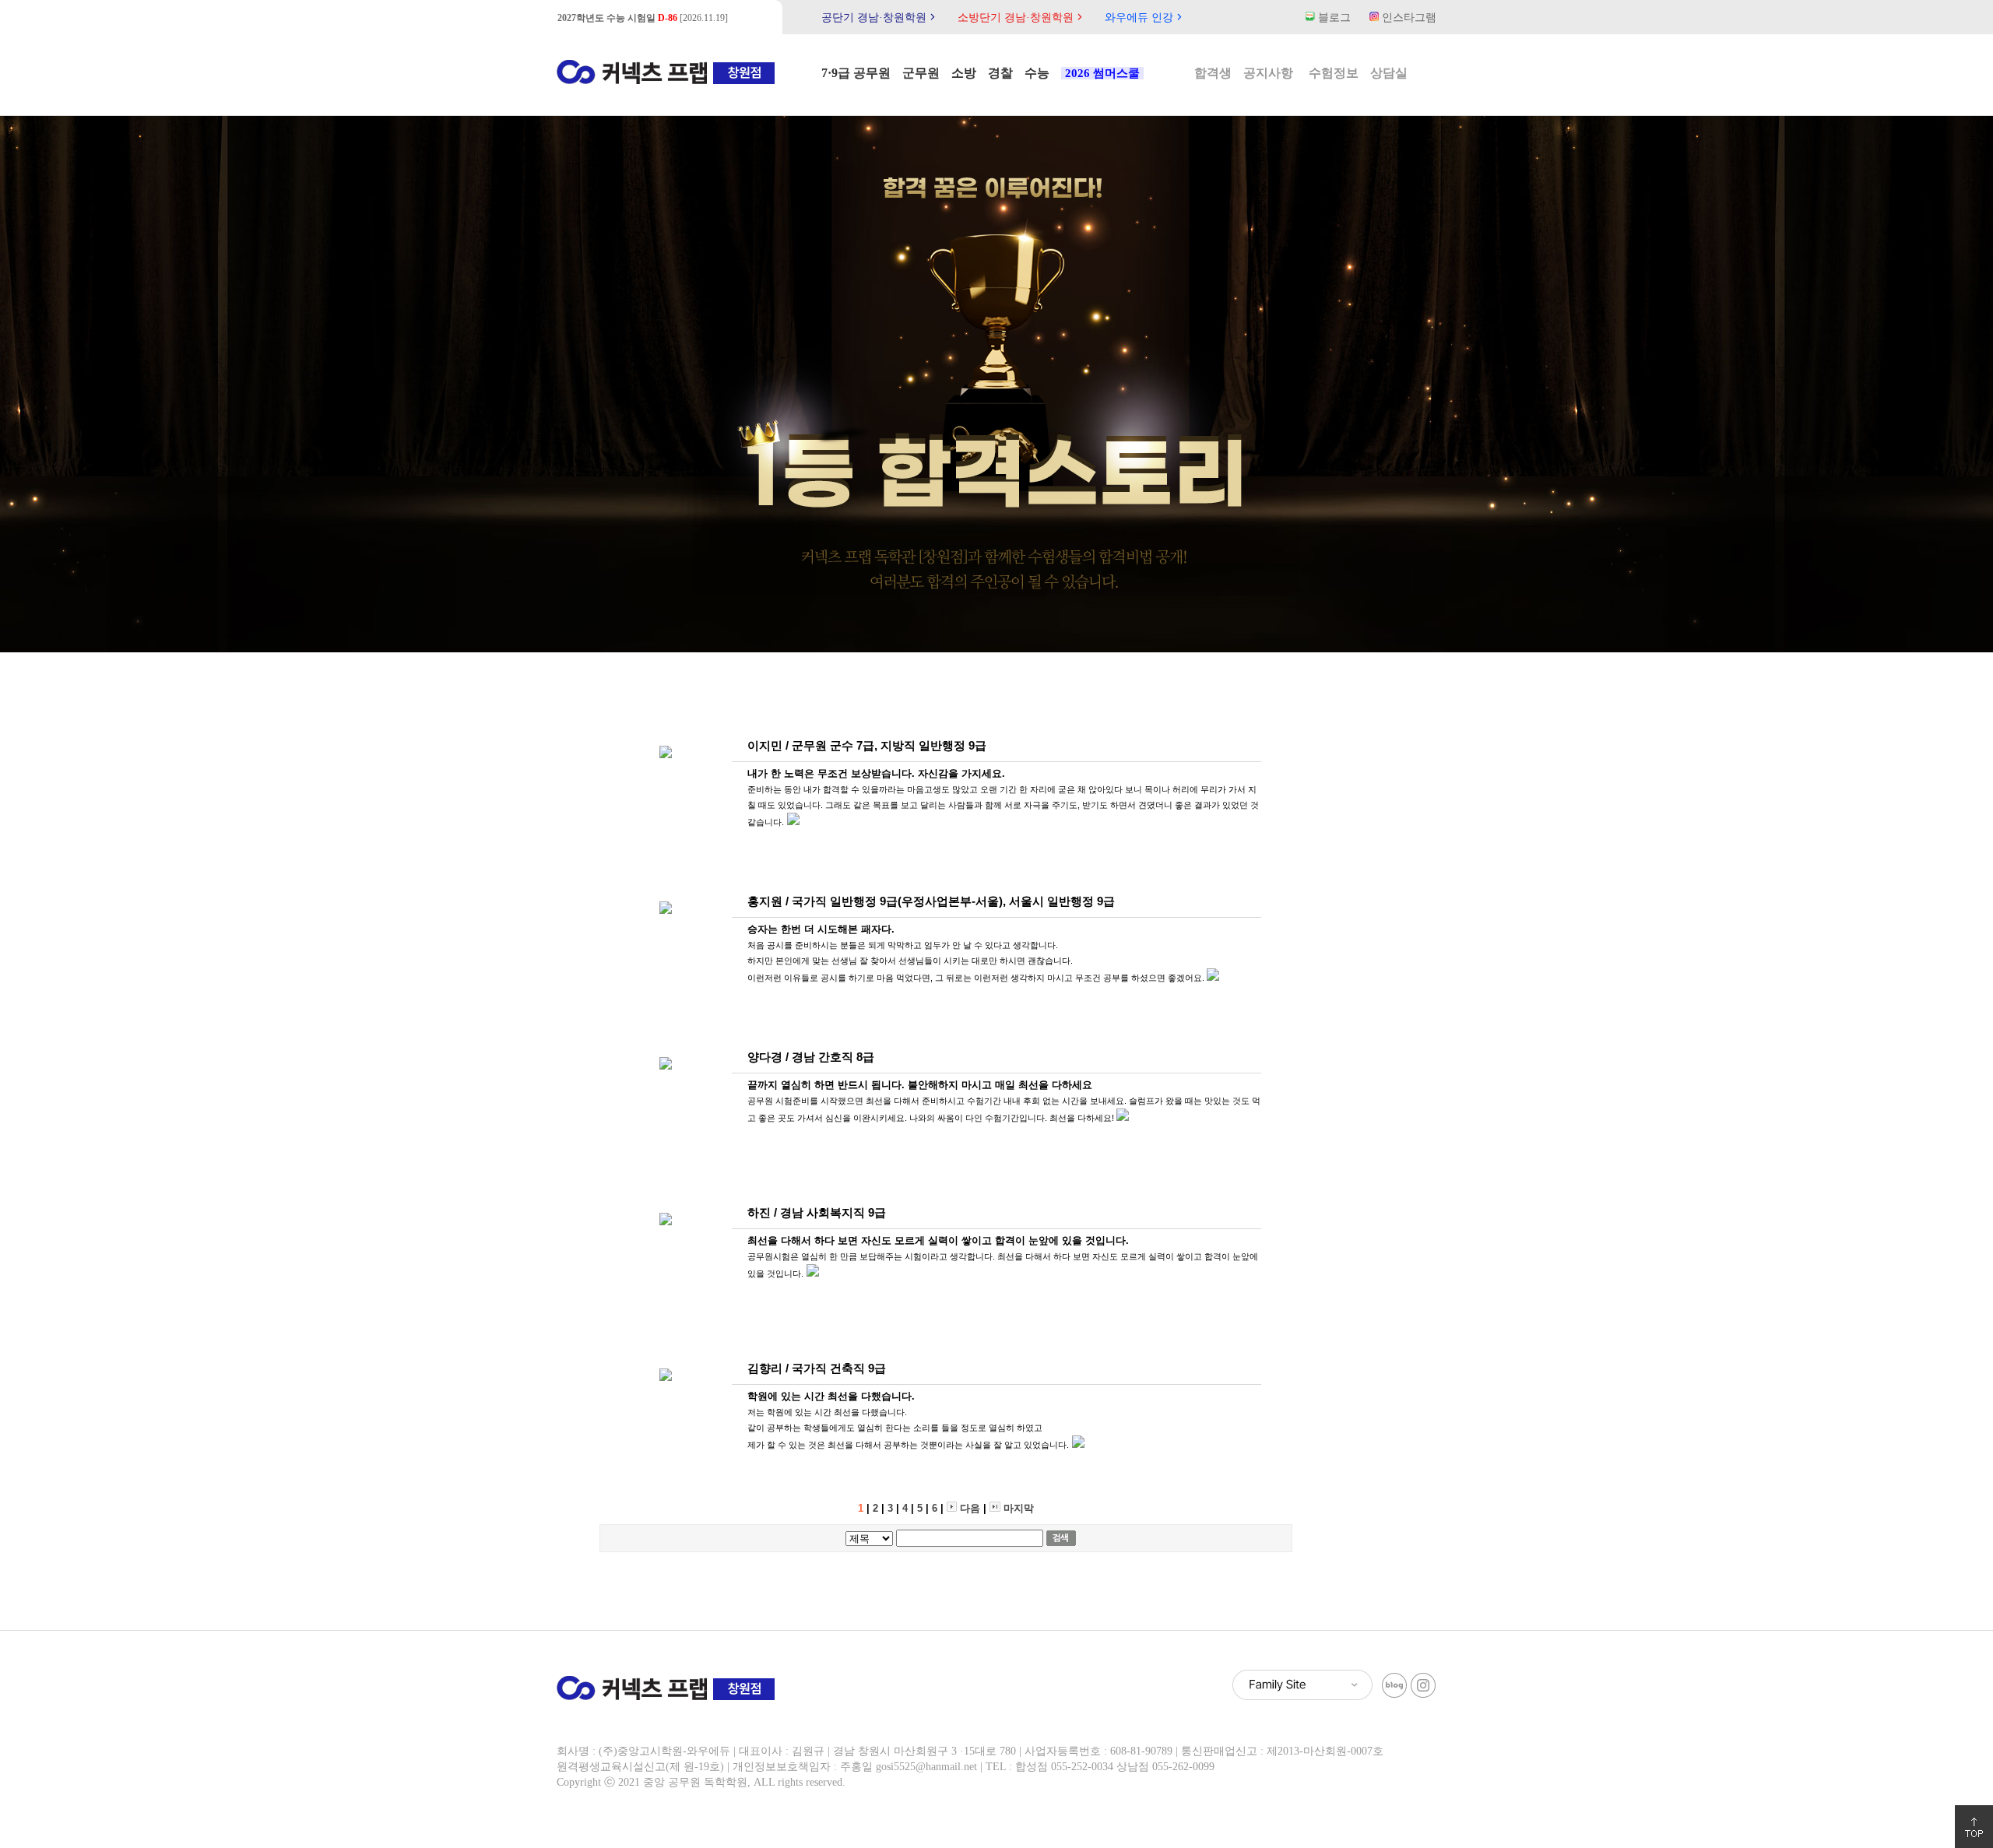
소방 (964, 73)
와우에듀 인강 (1145, 18)
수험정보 (1334, 73)
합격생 (1213, 73)
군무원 (921, 73)
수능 (1037, 73)
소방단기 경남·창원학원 (1022, 18)
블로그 (1333, 18)
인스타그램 (1408, 18)
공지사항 (1268, 73)
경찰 (1000, 73)
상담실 (1389, 73)
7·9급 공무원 (856, 73)
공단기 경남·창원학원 (880, 18)
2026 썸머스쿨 (1102, 73)
